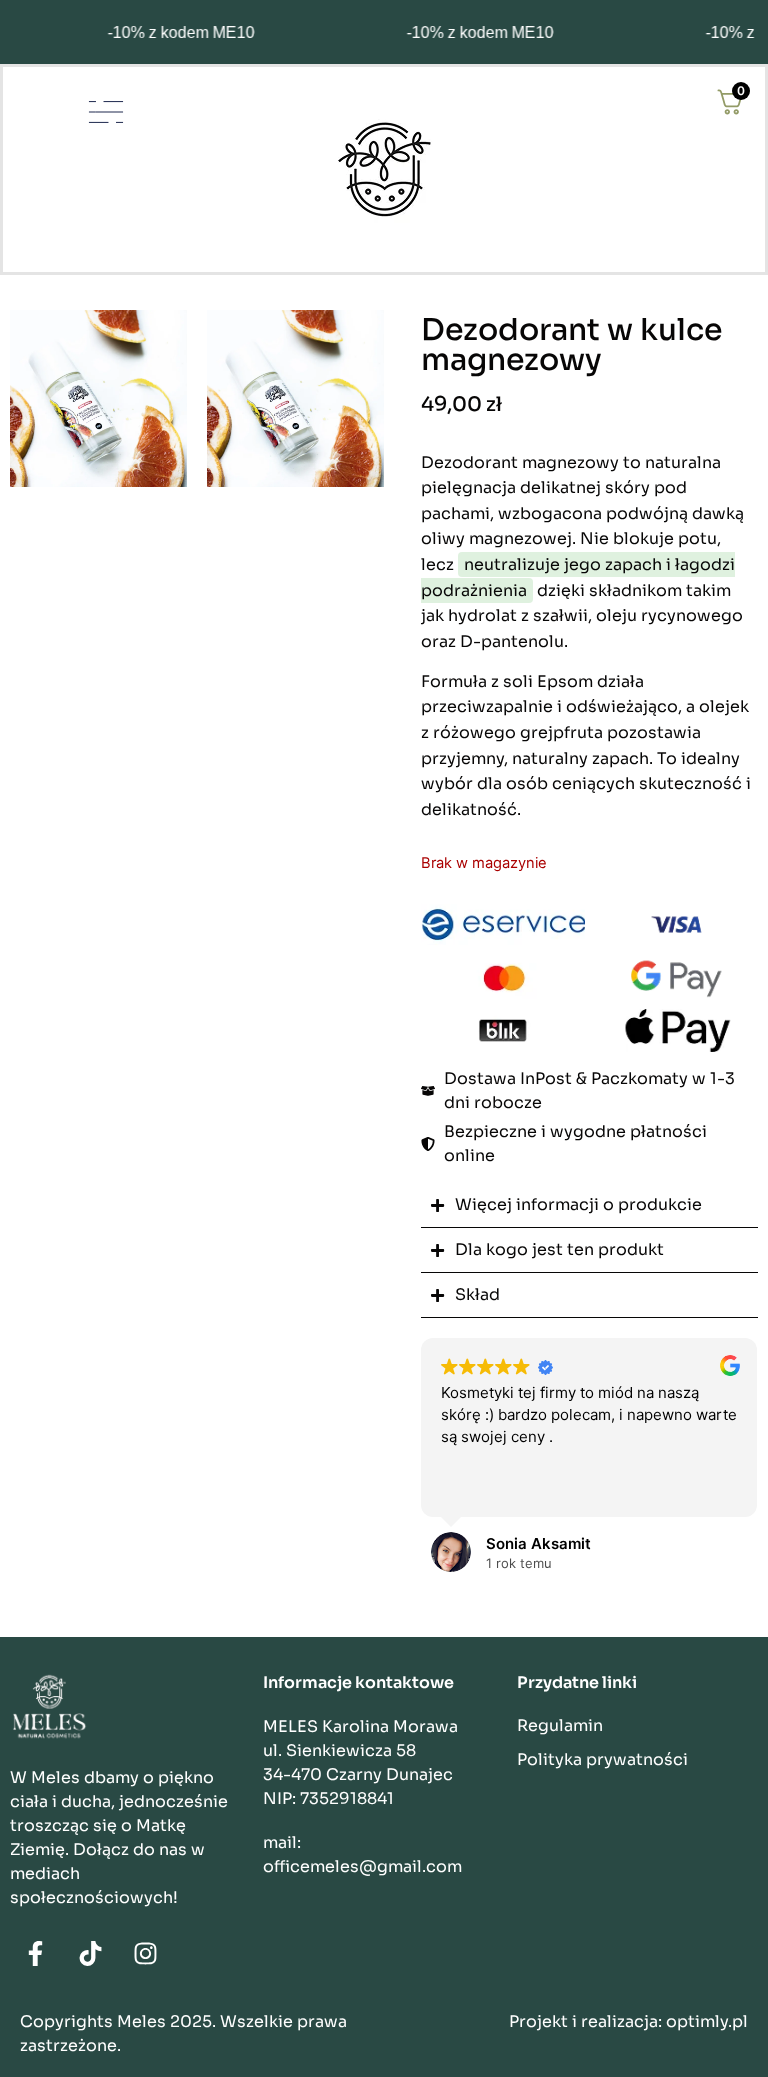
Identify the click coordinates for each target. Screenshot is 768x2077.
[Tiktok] (90, 1954)
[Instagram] (145, 1954)
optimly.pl (707, 2021)
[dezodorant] (98, 398)
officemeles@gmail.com (362, 1866)
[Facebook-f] (35, 1954)
